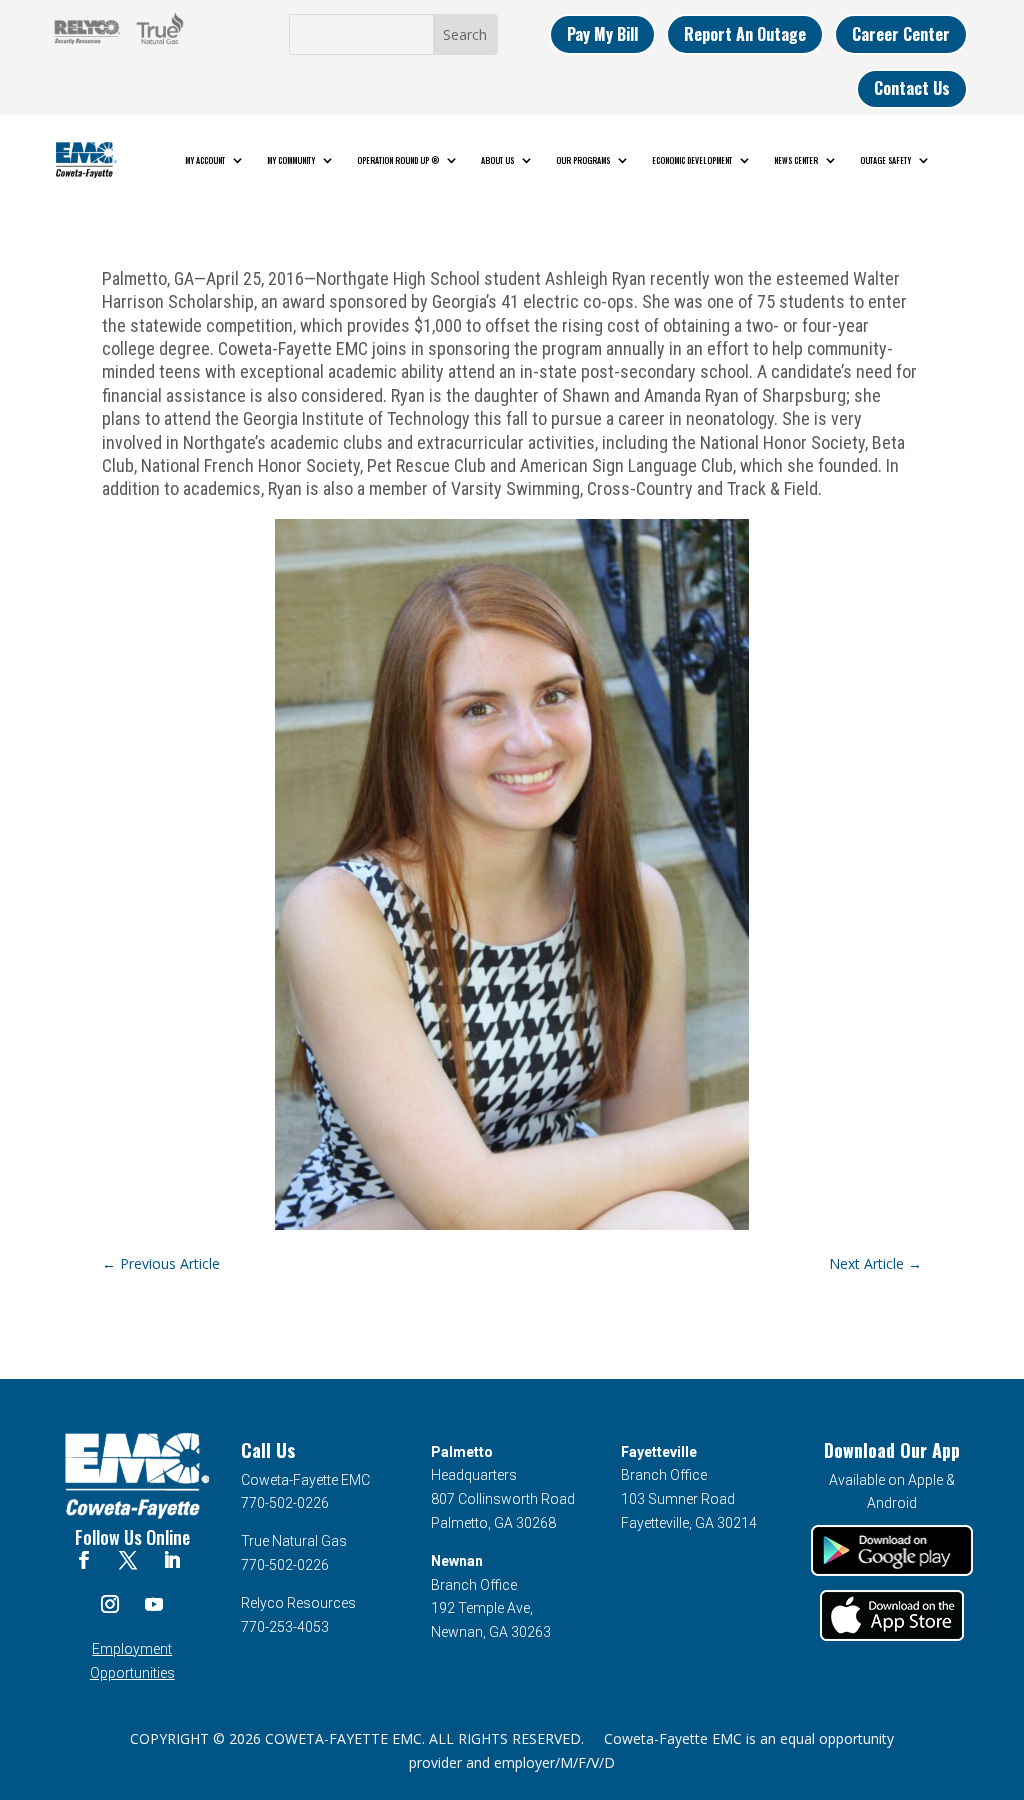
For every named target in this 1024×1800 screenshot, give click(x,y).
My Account (205, 160)
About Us (497, 160)
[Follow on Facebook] (84, 1560)
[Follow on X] (128, 1560)
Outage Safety (885, 160)
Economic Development (692, 160)
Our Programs (583, 160)
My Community (291, 160)
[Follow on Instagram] (110, 1604)
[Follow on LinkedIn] (172, 1560)
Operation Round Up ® (398, 160)
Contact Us (912, 88)
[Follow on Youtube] (154, 1604)
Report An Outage (745, 34)
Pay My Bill (602, 34)
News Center (796, 160)
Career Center (901, 34)
